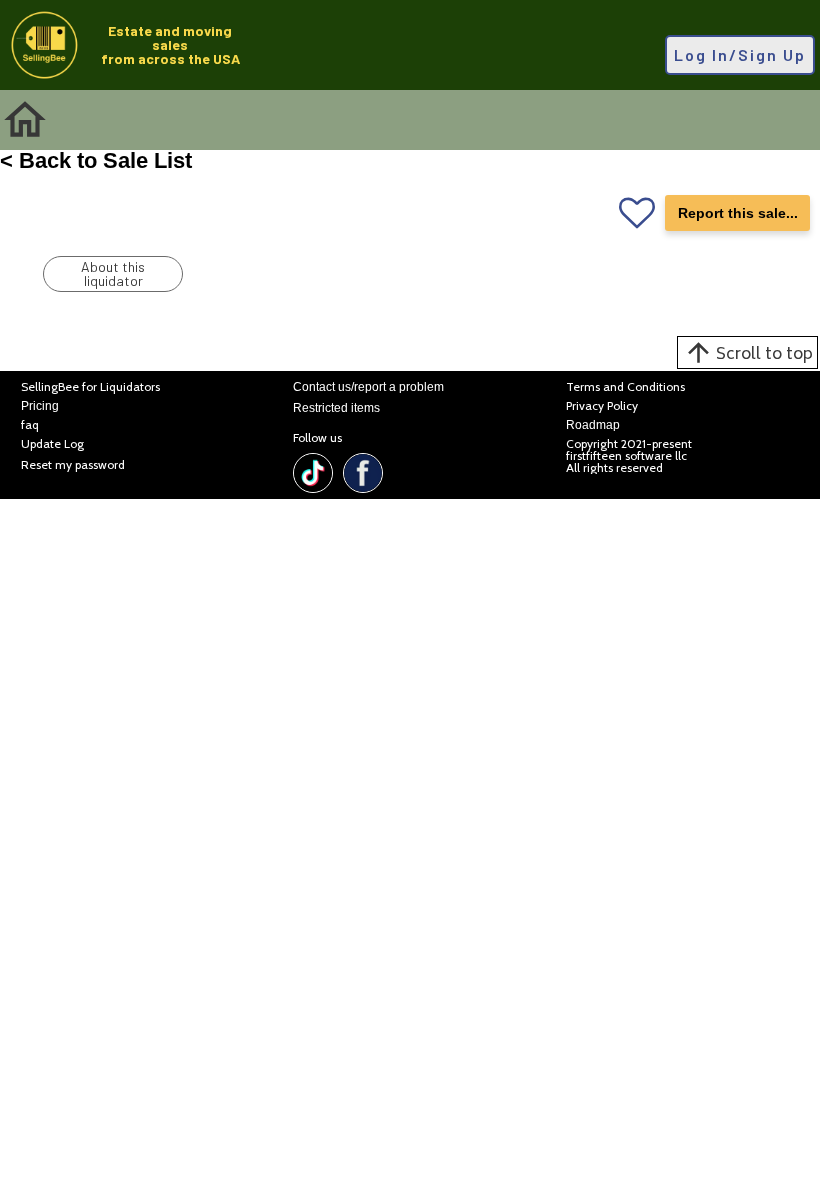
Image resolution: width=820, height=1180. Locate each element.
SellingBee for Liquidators (90, 387)
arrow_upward (698, 352)
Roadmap (593, 425)
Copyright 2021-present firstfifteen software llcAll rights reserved (629, 456)
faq (30, 425)
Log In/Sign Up (740, 54)
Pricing (40, 406)
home (25, 120)
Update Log (52, 444)
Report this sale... (738, 213)
